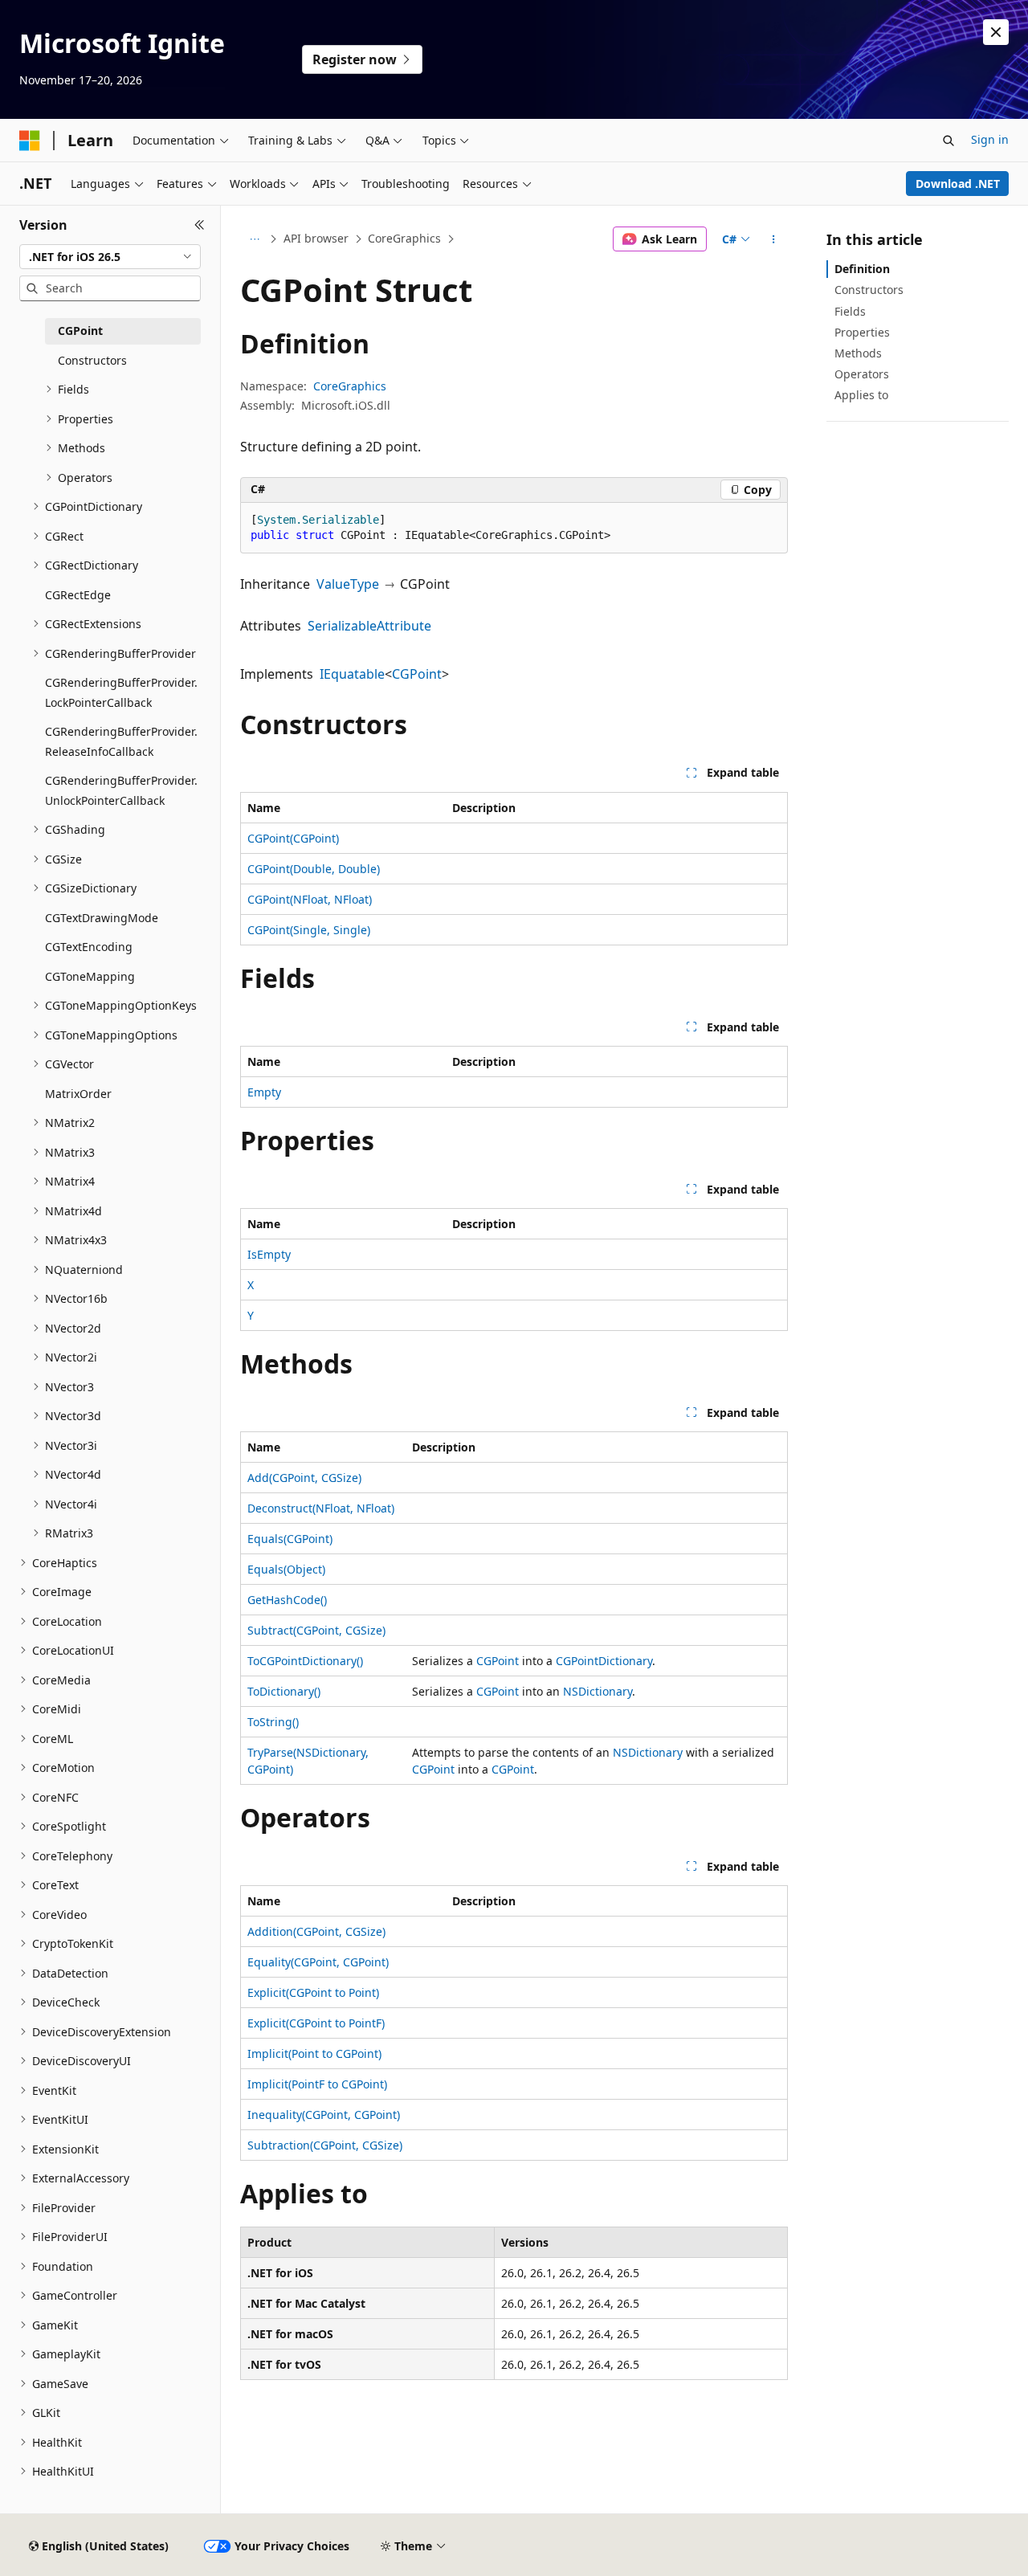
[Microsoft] (30, 141)
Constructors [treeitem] (92, 360)
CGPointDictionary (604, 1661)
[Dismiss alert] (996, 32)
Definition (862, 269)
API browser (316, 238)
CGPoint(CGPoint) (293, 838)
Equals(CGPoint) (290, 1539)
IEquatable (352, 674)
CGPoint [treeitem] (80, 331)
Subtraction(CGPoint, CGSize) (325, 2145)
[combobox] (110, 257)
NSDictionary (598, 1691)
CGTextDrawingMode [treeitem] (102, 918)
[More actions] (774, 239)
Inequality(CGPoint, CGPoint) (324, 2115)
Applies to (861, 395)
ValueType (348, 584)
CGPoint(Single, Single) (309, 930)
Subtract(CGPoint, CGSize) (316, 1630)
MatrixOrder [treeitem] (78, 1094)
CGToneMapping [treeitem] (90, 976)
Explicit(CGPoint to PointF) (316, 2023)
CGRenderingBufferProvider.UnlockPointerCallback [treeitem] (121, 790)
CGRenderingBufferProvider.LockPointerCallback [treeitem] (121, 692)
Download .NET (958, 184)
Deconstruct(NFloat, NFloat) (321, 1508)
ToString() (273, 1722)
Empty (264, 1092)
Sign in (990, 139)
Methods (858, 353)
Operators (862, 374)
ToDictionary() (284, 1691)
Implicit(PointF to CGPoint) (317, 2084)
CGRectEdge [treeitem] (78, 595)
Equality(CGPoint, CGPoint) (318, 1962)
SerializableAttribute (369, 626)
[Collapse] (200, 225)
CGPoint (417, 674)
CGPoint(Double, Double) (314, 869)
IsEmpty (269, 1254)
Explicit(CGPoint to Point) (313, 1992)
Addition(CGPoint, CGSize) (316, 1931)
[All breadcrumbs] (254, 239)
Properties (862, 332)
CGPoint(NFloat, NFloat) (310, 899)
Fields (850, 311)
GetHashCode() (287, 1600)
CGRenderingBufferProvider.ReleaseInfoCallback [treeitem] (121, 741)
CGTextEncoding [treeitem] (89, 947)
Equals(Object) (286, 1569)
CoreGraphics (404, 238)
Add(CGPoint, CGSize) (304, 1478)
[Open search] (948, 141)
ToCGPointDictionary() (305, 1661)
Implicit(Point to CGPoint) (314, 2053)
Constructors (869, 290)
